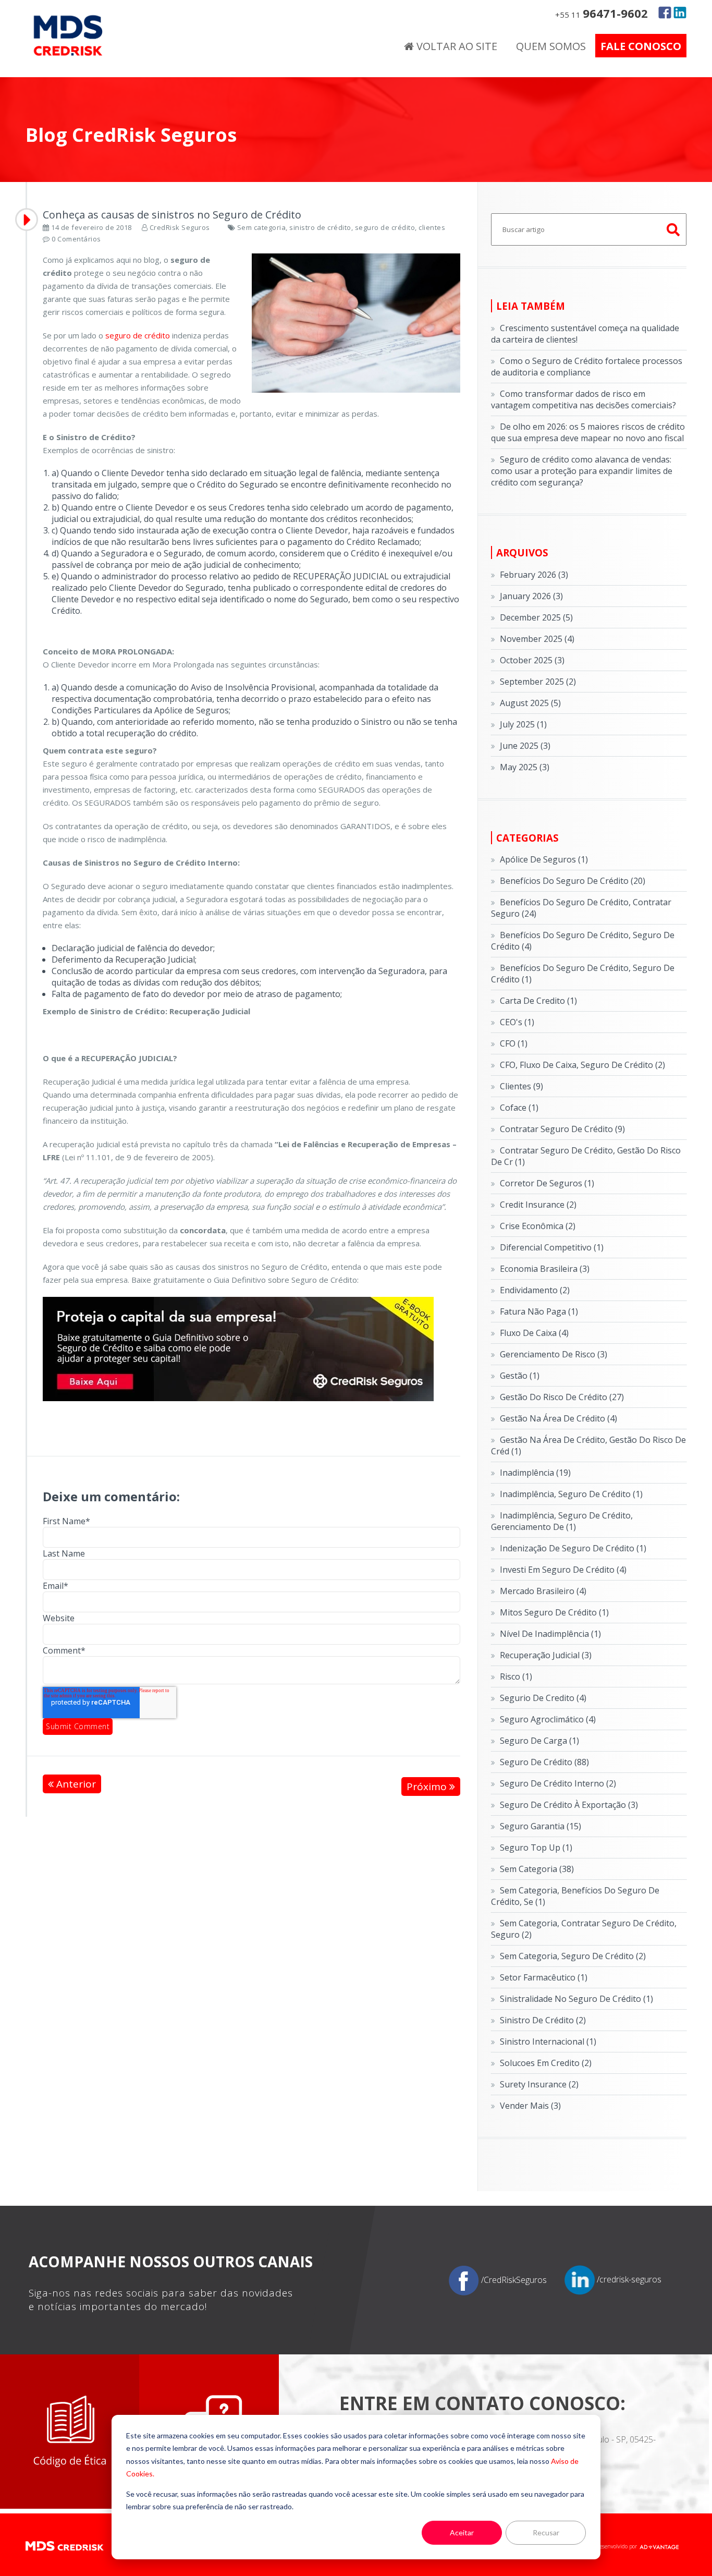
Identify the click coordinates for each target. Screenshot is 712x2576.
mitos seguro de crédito (554, 1612)
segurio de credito (543, 1698)
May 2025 (525, 767)
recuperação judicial (546, 1655)
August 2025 (530, 703)
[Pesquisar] (674, 229)
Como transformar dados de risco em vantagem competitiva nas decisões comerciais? (584, 399)
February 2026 (534, 575)
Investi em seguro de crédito (563, 1570)
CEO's (517, 1022)
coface (519, 1108)
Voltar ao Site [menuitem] (456, 46)
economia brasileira (545, 1269)
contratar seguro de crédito (562, 1129)
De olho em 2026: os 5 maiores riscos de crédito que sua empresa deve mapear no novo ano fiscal (588, 432)
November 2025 (537, 639)
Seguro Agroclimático (548, 1719)
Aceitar (462, 2532)
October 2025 (532, 660)
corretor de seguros (547, 1183)
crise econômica (538, 1226)
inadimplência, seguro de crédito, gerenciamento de (562, 1521)
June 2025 (525, 746)
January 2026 (531, 596)
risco (516, 1676)
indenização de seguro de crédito (573, 1548)
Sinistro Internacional (548, 2042)
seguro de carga (539, 1741)
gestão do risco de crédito (562, 1397)
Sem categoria (262, 227)
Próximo (428, 1787)
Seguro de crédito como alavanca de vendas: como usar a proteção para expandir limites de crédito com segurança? (582, 471)
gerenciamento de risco (554, 1354)
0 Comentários (76, 239)
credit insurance (538, 1205)
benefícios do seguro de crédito (573, 881)
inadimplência (535, 1473)
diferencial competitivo (552, 1247)
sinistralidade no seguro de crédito (576, 1999)
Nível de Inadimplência (550, 1634)
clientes (432, 227)
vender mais (530, 2106)
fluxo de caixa (534, 1333)
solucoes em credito (546, 2063)
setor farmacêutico (544, 1977)
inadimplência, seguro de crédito (571, 1494)
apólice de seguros (544, 859)
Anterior (75, 1784)
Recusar (546, 2532)
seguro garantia (541, 1826)
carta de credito (538, 1001)
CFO (514, 1043)
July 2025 (523, 724)
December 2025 (536, 617)
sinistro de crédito (320, 227)
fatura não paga (539, 1311)
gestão (520, 1376)
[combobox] (589, 229)
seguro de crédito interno (558, 1783)
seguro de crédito (385, 227)
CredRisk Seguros (180, 227)
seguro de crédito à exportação (569, 1805)
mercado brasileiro (543, 1591)
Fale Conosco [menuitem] (641, 46)
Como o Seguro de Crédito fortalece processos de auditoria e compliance (587, 367)
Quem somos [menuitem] (551, 46)
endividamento (535, 1290)
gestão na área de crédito (558, 1418)
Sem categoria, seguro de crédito (573, 1956)
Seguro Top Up (536, 1848)
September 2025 (538, 682)
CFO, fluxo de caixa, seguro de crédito (582, 1065)
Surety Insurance (539, 2084)
